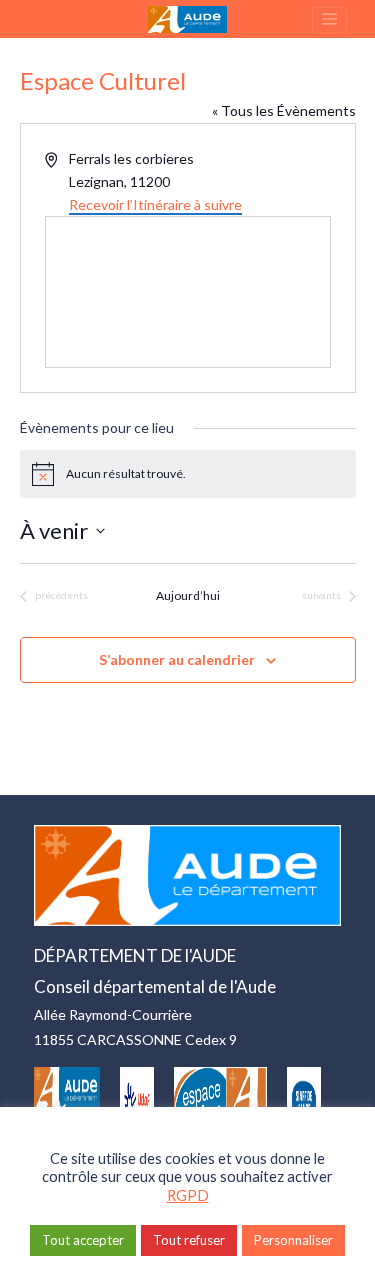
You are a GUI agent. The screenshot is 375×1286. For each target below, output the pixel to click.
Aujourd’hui (188, 595)
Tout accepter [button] (83, 1240)
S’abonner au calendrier (177, 659)
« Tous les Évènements (284, 110)
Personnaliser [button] (293, 1240)
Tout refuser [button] (189, 1240)
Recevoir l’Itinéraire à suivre (155, 204)
